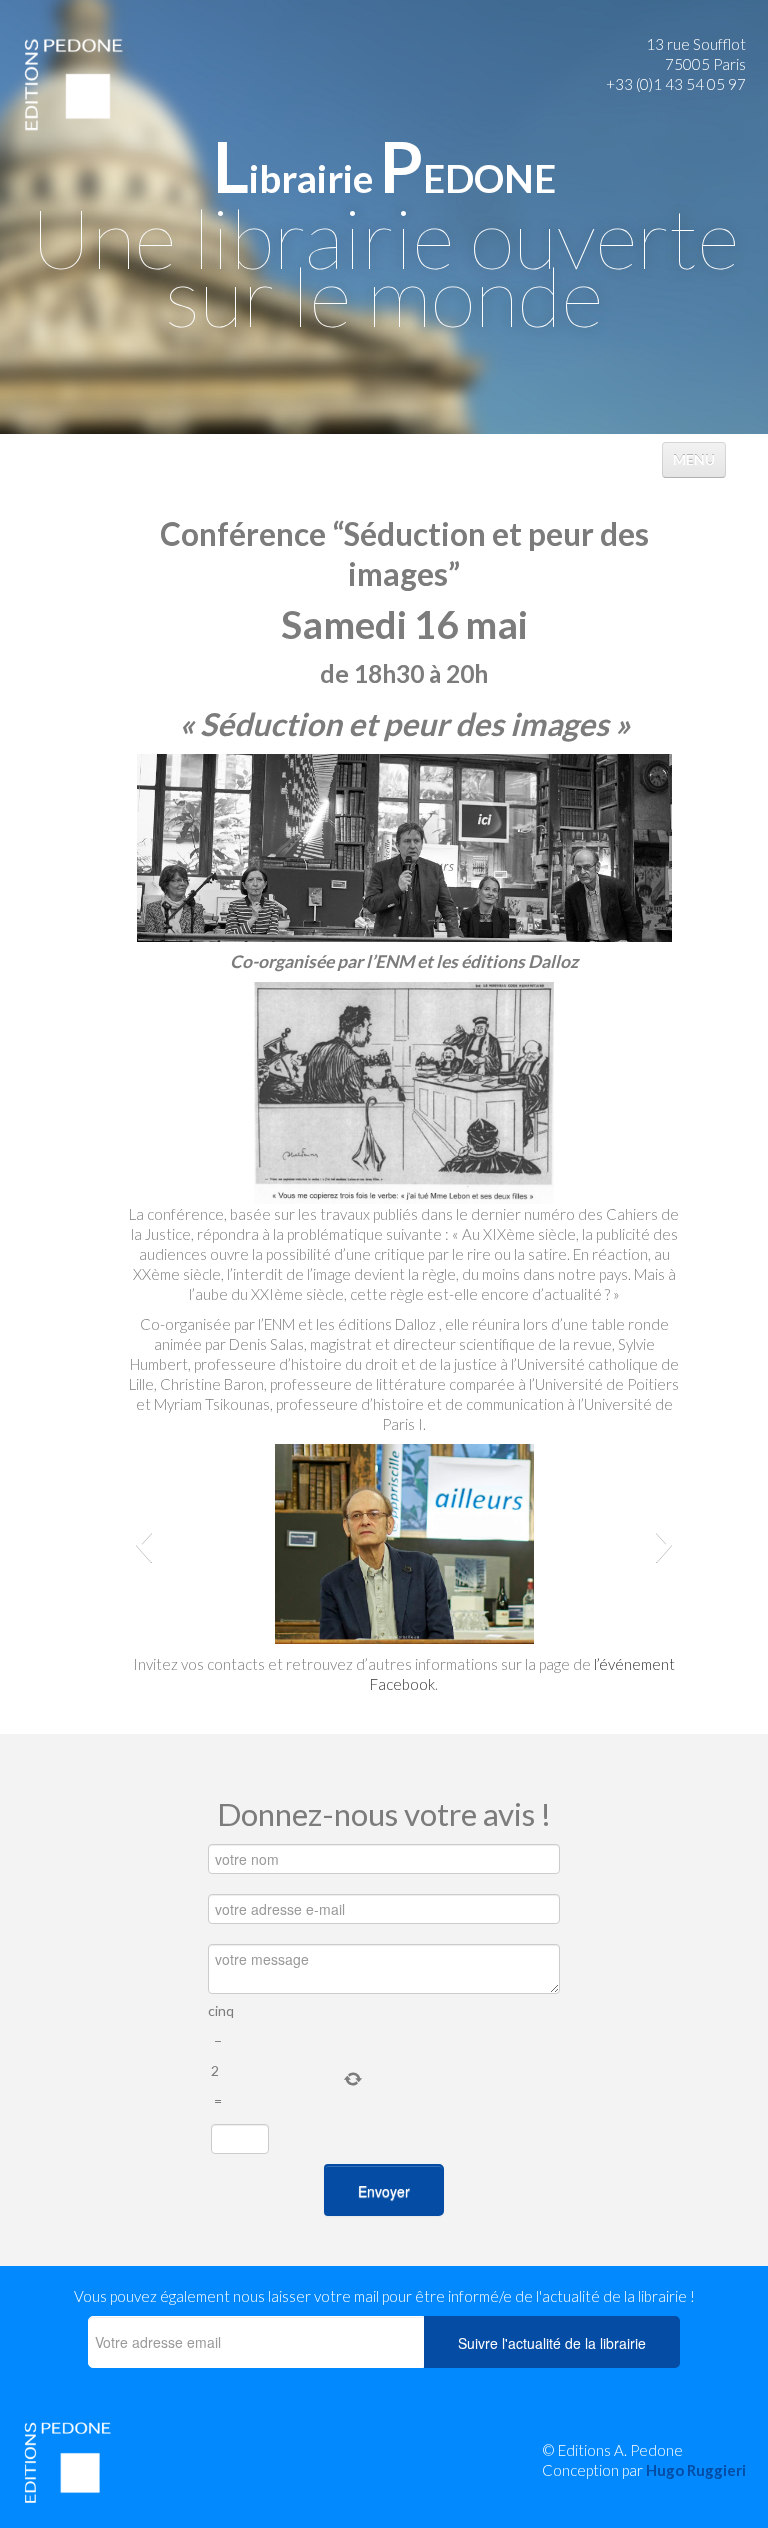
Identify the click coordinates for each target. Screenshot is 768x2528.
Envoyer (384, 2191)
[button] (143, 1544)
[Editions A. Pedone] (73, 83)
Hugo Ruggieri (696, 2470)
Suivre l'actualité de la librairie (552, 2343)
